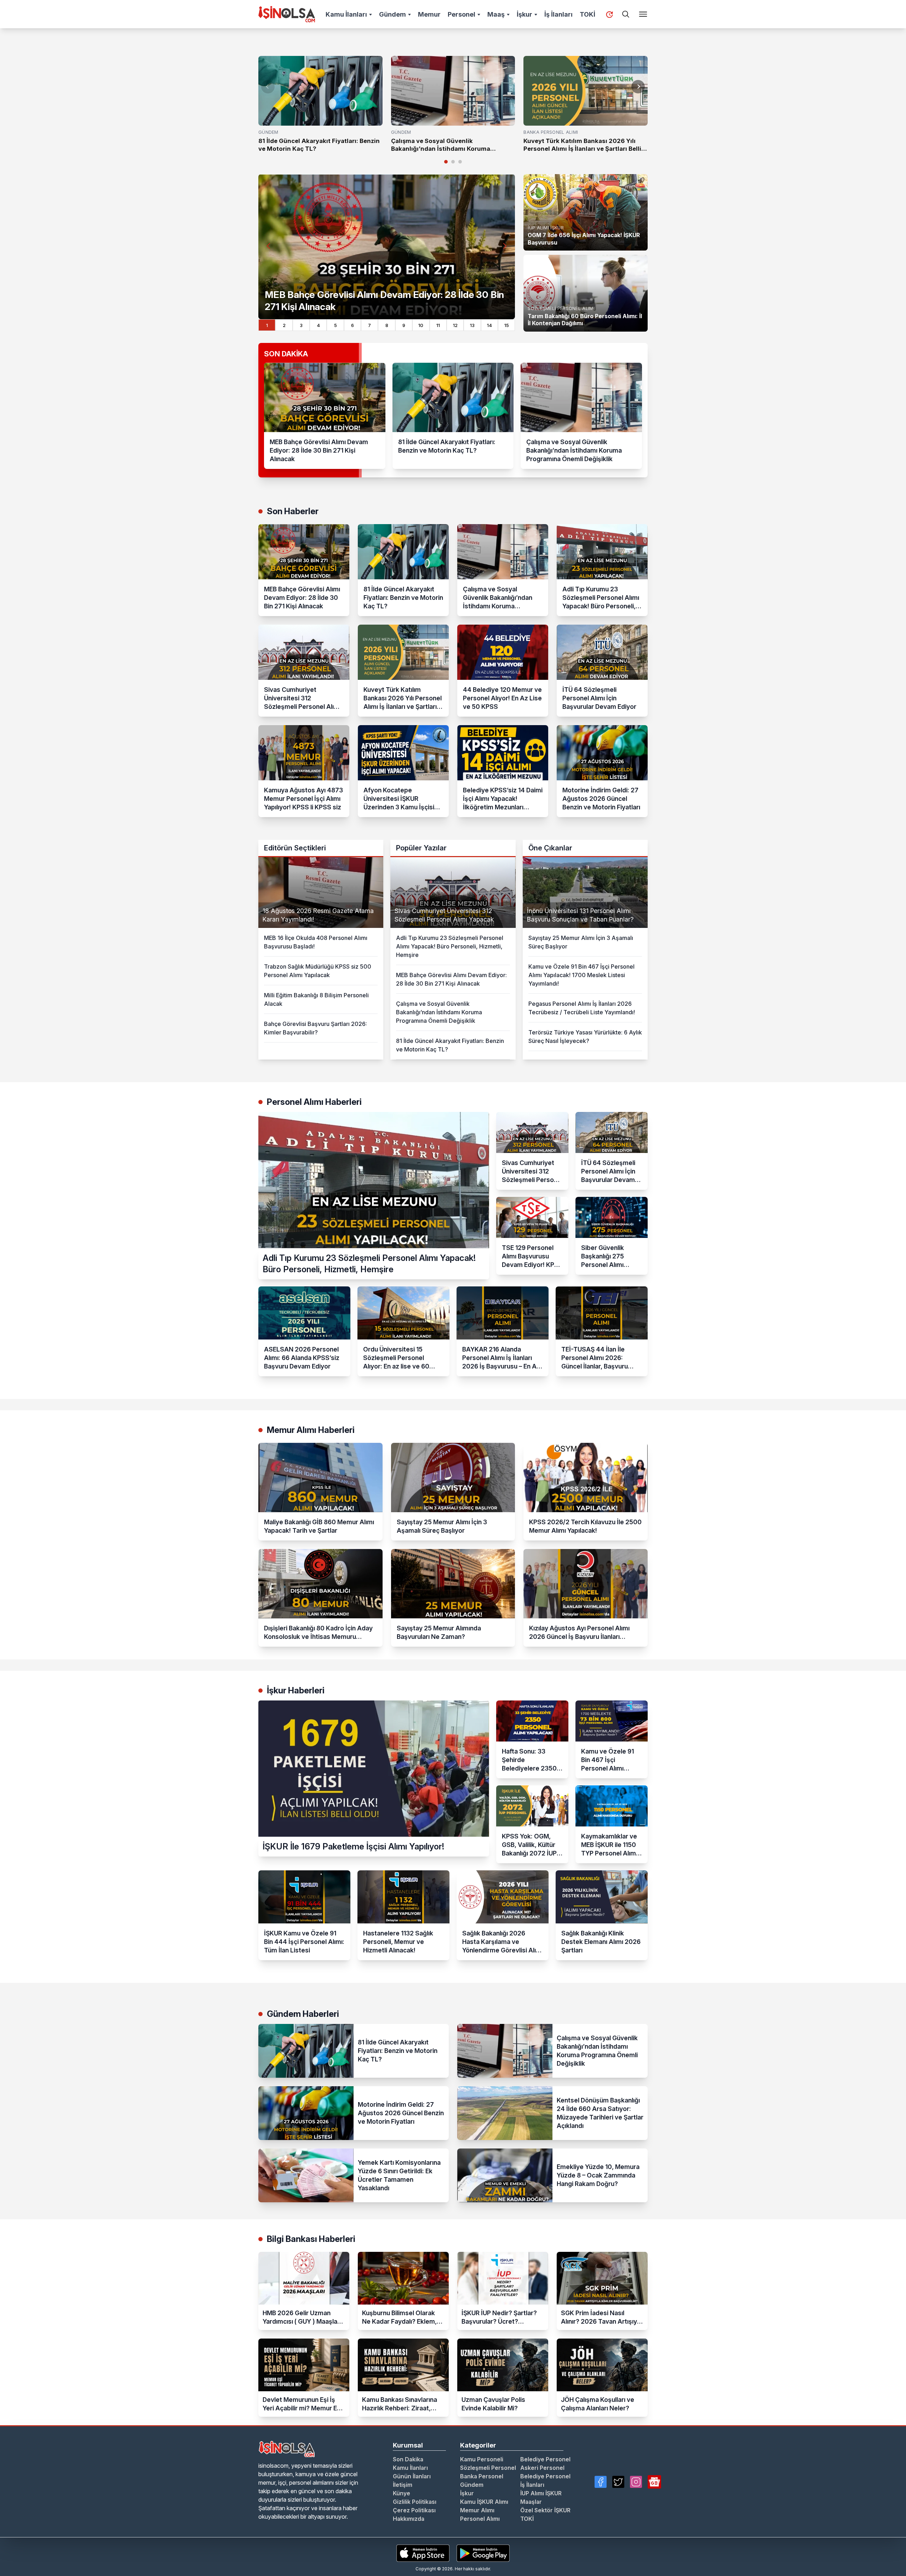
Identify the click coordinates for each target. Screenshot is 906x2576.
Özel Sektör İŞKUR (545, 2510)
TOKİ (587, 14)
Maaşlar (531, 2502)
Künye (402, 2493)
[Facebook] (601, 2482)
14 (489, 325)
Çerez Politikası (414, 2510)
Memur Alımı (477, 2510)
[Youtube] (654, 2482)
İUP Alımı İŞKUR (541, 2493)
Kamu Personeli (482, 2459)
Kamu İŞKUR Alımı (484, 2502)
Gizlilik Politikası (415, 2502)
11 (438, 325)
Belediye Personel (545, 2459)
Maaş (496, 14)
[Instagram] (636, 2482)
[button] (638, 87)
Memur (429, 14)
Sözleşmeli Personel (488, 2468)
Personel (461, 14)
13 (472, 325)
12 (455, 325)
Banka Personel (482, 2476)
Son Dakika (408, 2459)
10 (421, 325)
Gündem (392, 14)
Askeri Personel (542, 2468)
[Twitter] (618, 2482)
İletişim (403, 2485)
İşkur (524, 14)
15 (507, 325)
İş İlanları (558, 14)
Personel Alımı (480, 2519)
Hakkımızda (409, 2519)
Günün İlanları (412, 2476)
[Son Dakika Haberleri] (609, 15)
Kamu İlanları (346, 14)
